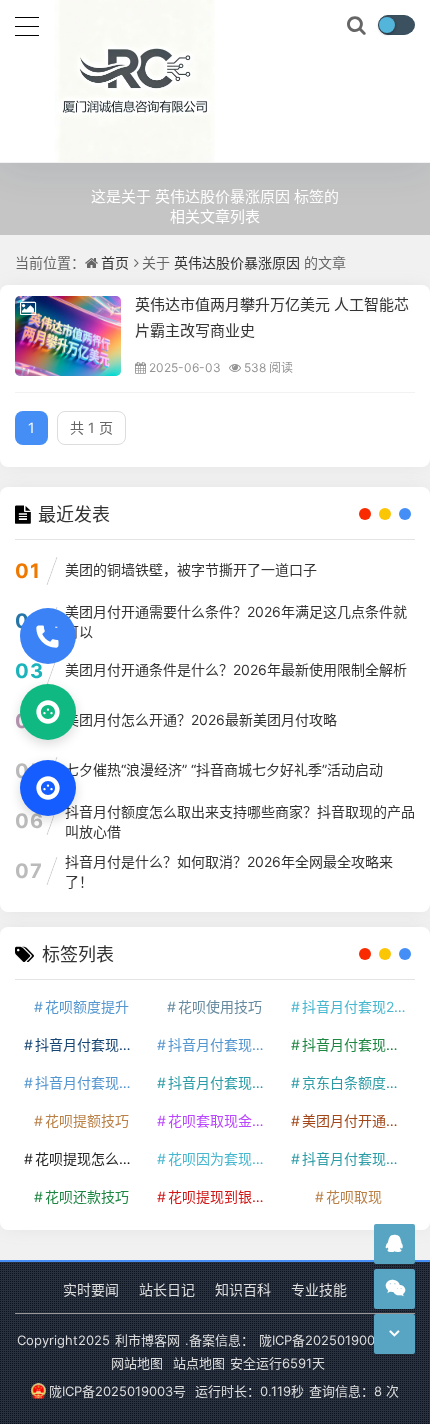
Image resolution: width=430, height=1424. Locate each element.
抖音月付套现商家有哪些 (356, 1044)
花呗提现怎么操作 (89, 1158)
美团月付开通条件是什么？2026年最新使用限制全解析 (236, 669)
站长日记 (167, 1289)
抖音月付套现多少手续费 (222, 1044)
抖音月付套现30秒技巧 (89, 1082)
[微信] (48, 712)
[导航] (27, 24)
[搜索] (358, 26)
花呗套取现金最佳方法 (222, 1120)
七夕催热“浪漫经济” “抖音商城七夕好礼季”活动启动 (224, 769)
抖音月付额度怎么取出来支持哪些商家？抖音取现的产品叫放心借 (240, 821)
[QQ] (48, 788)
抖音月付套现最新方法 (222, 1082)
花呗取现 (354, 1196)
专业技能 (319, 1289)
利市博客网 (147, 1340)
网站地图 (137, 1363)
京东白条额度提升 (356, 1082)
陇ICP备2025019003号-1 (333, 1340)
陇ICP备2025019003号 (117, 1391)
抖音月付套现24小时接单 (356, 1006)
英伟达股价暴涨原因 (237, 262)
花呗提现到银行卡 (222, 1196)
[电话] (48, 636)
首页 (115, 262)
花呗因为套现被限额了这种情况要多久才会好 (222, 1158)
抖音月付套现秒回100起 (356, 1158)
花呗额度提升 (87, 1006)
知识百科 (243, 1289)
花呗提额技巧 (87, 1120)
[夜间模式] (396, 25)
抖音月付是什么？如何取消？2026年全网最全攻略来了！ (229, 871)
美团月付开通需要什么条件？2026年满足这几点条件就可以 (236, 621)
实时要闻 (91, 1289)
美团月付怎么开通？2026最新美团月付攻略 (201, 719)
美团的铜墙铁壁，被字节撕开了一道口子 (191, 569)
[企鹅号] (394, 1243)
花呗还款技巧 (87, 1196)
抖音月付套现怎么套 (89, 1044)
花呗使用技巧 (220, 1006)
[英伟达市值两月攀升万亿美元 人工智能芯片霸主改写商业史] (68, 336)
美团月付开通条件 (356, 1120)
